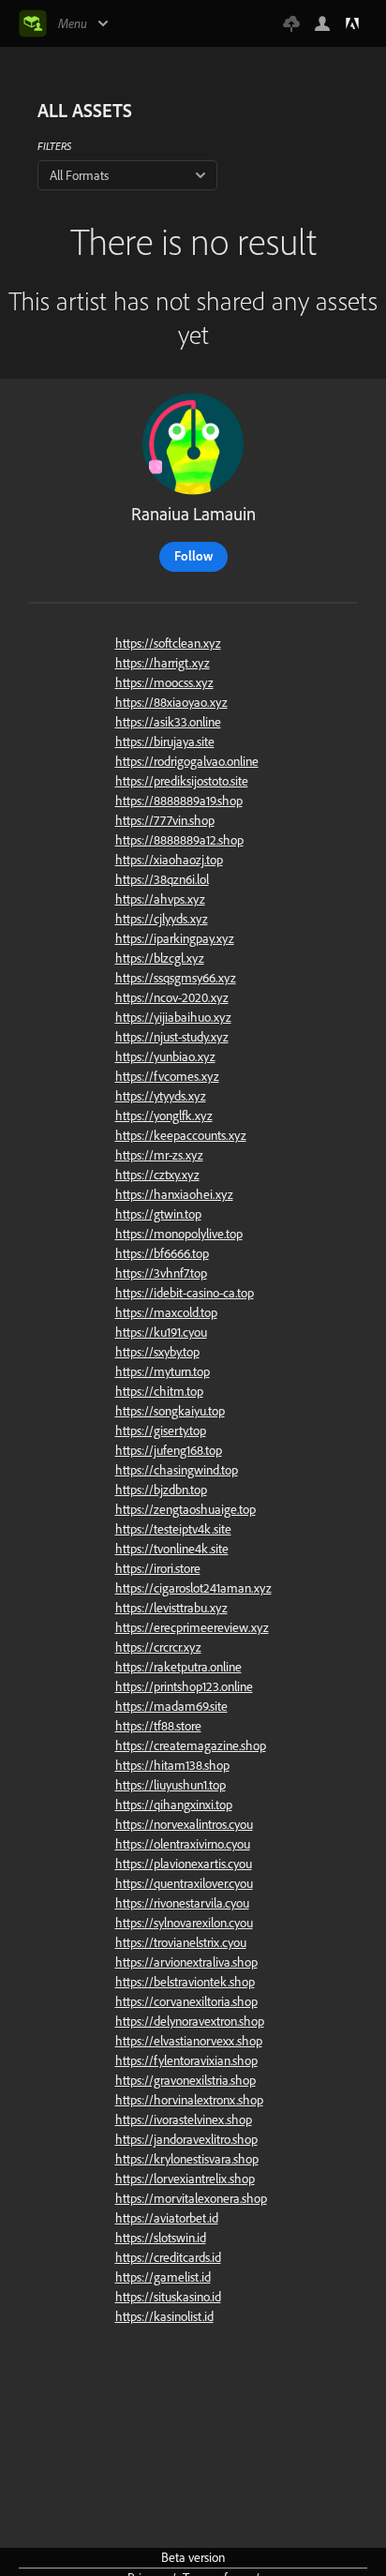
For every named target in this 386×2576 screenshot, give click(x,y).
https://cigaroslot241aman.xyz (193, 1588)
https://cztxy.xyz (157, 1175)
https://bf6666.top (162, 1253)
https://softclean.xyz (168, 643)
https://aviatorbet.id (167, 2218)
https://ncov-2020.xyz (172, 997)
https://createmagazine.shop (191, 1745)
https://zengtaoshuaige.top (186, 1509)
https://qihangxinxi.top (174, 1805)
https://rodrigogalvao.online (187, 761)
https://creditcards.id (168, 2257)
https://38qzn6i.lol (162, 879)
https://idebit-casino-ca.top (185, 1293)
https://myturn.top (163, 1371)
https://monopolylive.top (179, 1234)
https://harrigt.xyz (163, 663)
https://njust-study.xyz (172, 1037)
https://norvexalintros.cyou (184, 1824)
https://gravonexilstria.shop (186, 2080)
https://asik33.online (168, 722)
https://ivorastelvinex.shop (184, 2119)
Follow (193, 556)
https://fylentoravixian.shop (186, 2060)
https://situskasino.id (168, 2297)
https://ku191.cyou (161, 1332)
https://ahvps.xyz (160, 899)
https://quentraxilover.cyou (184, 1883)
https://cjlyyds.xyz (162, 919)
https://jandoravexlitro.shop (186, 2139)
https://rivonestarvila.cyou (182, 1903)
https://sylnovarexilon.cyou (184, 1923)
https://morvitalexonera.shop (191, 2198)
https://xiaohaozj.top (169, 860)
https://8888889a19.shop (179, 801)
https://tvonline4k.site (172, 1549)
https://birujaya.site (165, 741)
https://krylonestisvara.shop (187, 2159)
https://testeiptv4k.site (173, 1529)
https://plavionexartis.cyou (184, 1864)
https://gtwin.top (158, 1214)
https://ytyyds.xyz (161, 1096)
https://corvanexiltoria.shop (186, 2001)
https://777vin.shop (165, 820)
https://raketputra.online (178, 1667)
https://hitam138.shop (172, 1765)
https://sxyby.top (157, 1352)
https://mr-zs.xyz (159, 1155)
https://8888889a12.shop (179, 840)
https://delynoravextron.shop (190, 2021)
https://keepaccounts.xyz (181, 1135)
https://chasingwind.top (177, 1470)
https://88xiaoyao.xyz (171, 702)
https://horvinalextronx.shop (189, 2100)
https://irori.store (158, 1568)
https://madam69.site (171, 1706)
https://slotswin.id (161, 2238)
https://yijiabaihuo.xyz (173, 1017)
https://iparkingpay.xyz (175, 938)
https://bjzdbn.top (161, 1490)
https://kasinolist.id (164, 2316)
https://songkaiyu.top (170, 1411)
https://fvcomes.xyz (167, 1076)
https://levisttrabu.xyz (171, 1608)
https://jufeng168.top (169, 1450)
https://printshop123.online (184, 1686)
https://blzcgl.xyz (160, 958)
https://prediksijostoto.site (182, 781)
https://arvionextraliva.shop (186, 1962)
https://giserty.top (161, 1430)
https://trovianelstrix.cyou (181, 1942)
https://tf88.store (158, 1726)
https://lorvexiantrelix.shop (185, 2179)
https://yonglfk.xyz (164, 1116)
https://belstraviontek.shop (185, 1982)
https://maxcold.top (166, 1312)
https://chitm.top (159, 1391)
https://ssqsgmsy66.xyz (176, 978)
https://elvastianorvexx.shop (189, 2041)
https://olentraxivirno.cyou (183, 1844)
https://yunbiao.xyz (165, 1056)
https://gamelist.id (163, 2277)
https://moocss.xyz (164, 682)
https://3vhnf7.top (161, 1273)
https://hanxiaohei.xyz (174, 1194)
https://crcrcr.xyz (158, 1647)
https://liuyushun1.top (171, 1785)
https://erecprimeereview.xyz (192, 1627)
